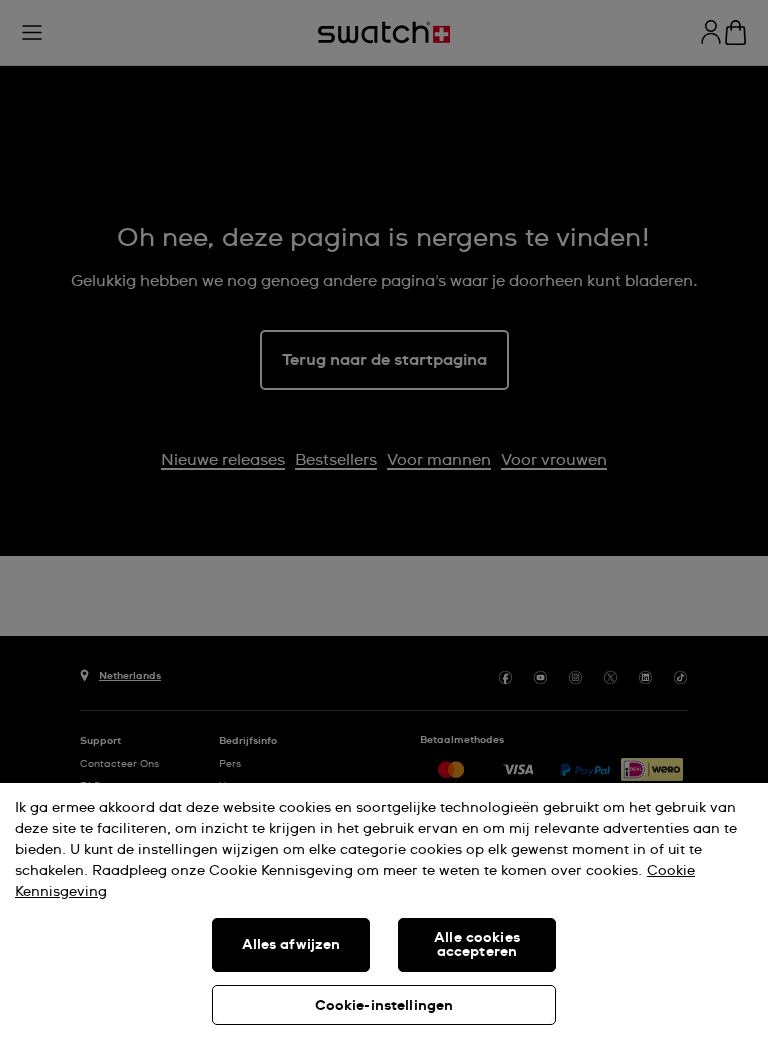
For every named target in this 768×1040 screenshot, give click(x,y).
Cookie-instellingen (384, 1006)
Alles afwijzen (291, 945)
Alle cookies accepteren (477, 945)
